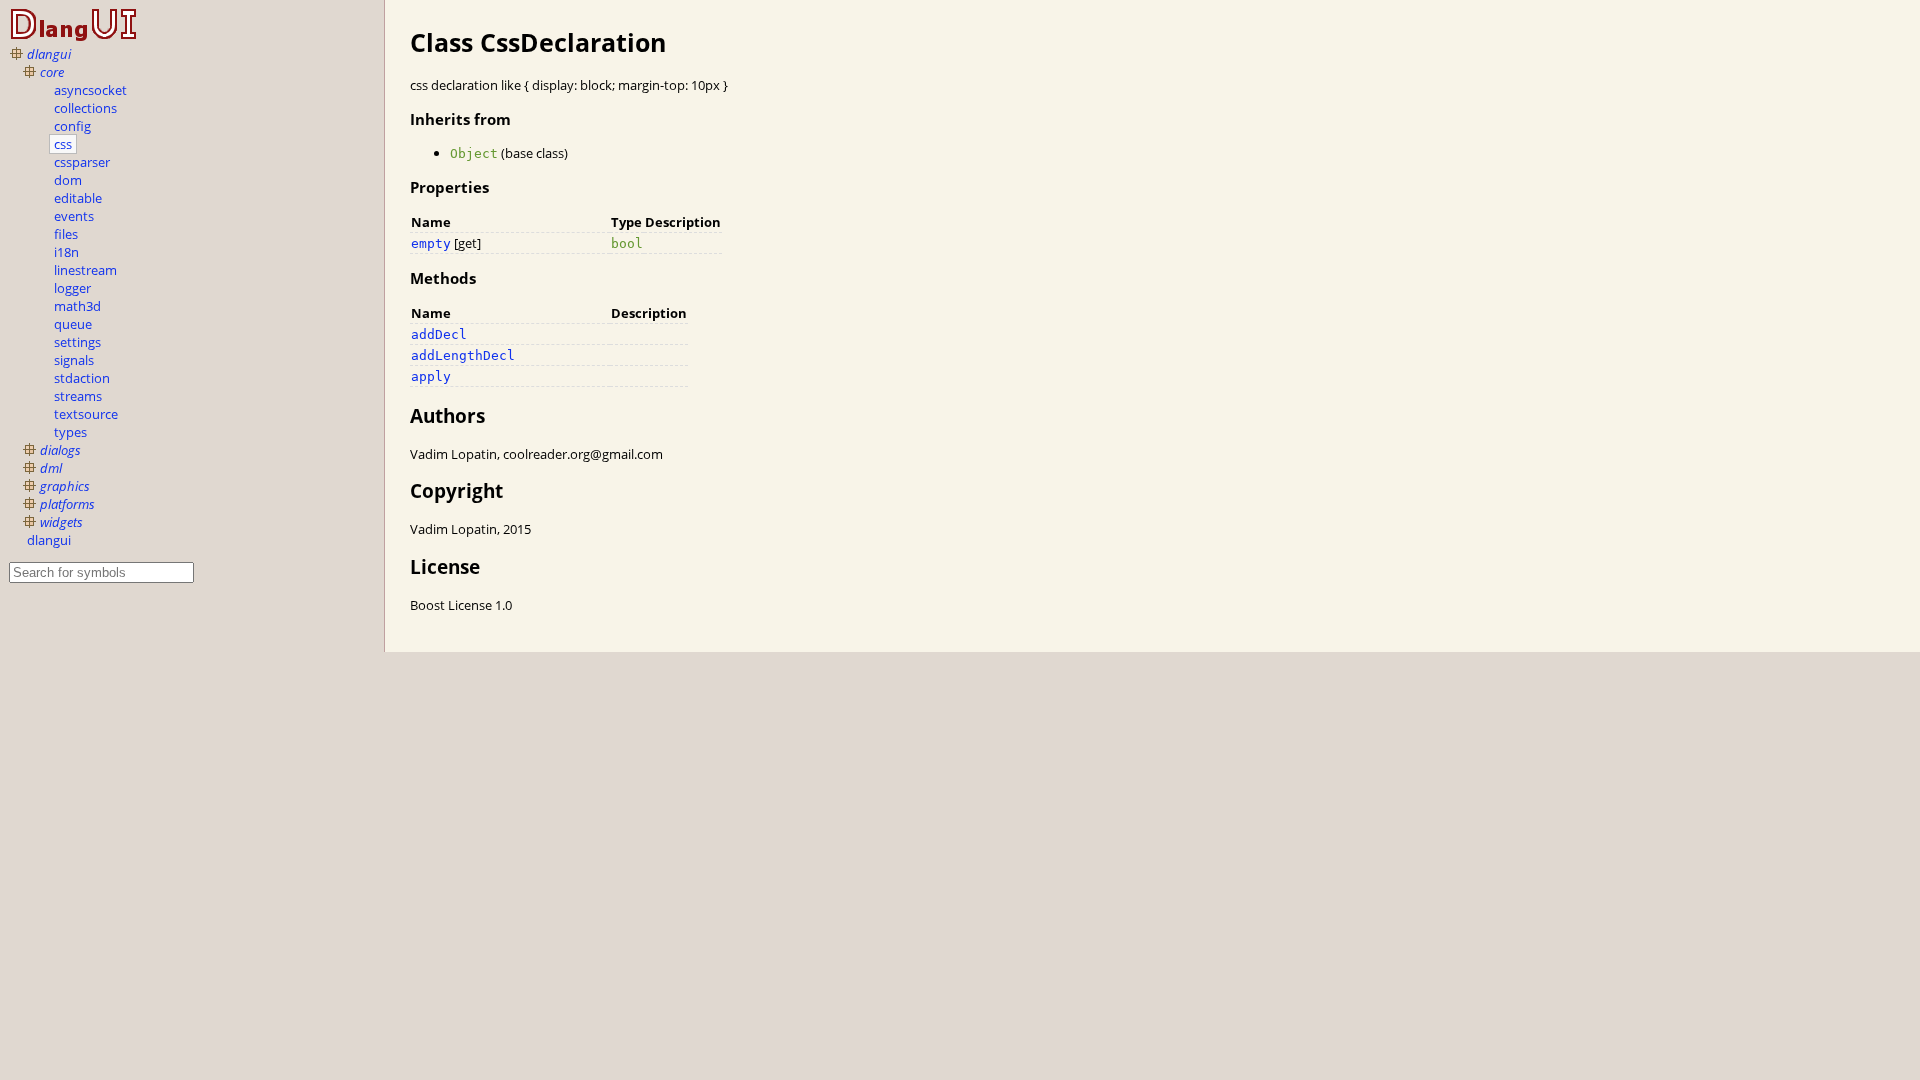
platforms (67, 504)
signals (74, 360)
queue (73, 324)
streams (78, 396)
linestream (85, 270)
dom (68, 180)
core (52, 72)
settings (77, 342)
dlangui (49, 54)
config (72, 126)
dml (51, 468)
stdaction (82, 378)
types (70, 432)
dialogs (60, 450)
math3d (77, 306)
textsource (86, 414)
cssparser (82, 162)
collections (85, 108)
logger (72, 288)
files (66, 234)
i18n (66, 252)
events (74, 216)
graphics (65, 486)
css (63, 144)
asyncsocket (90, 90)
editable (78, 198)
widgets (61, 522)
